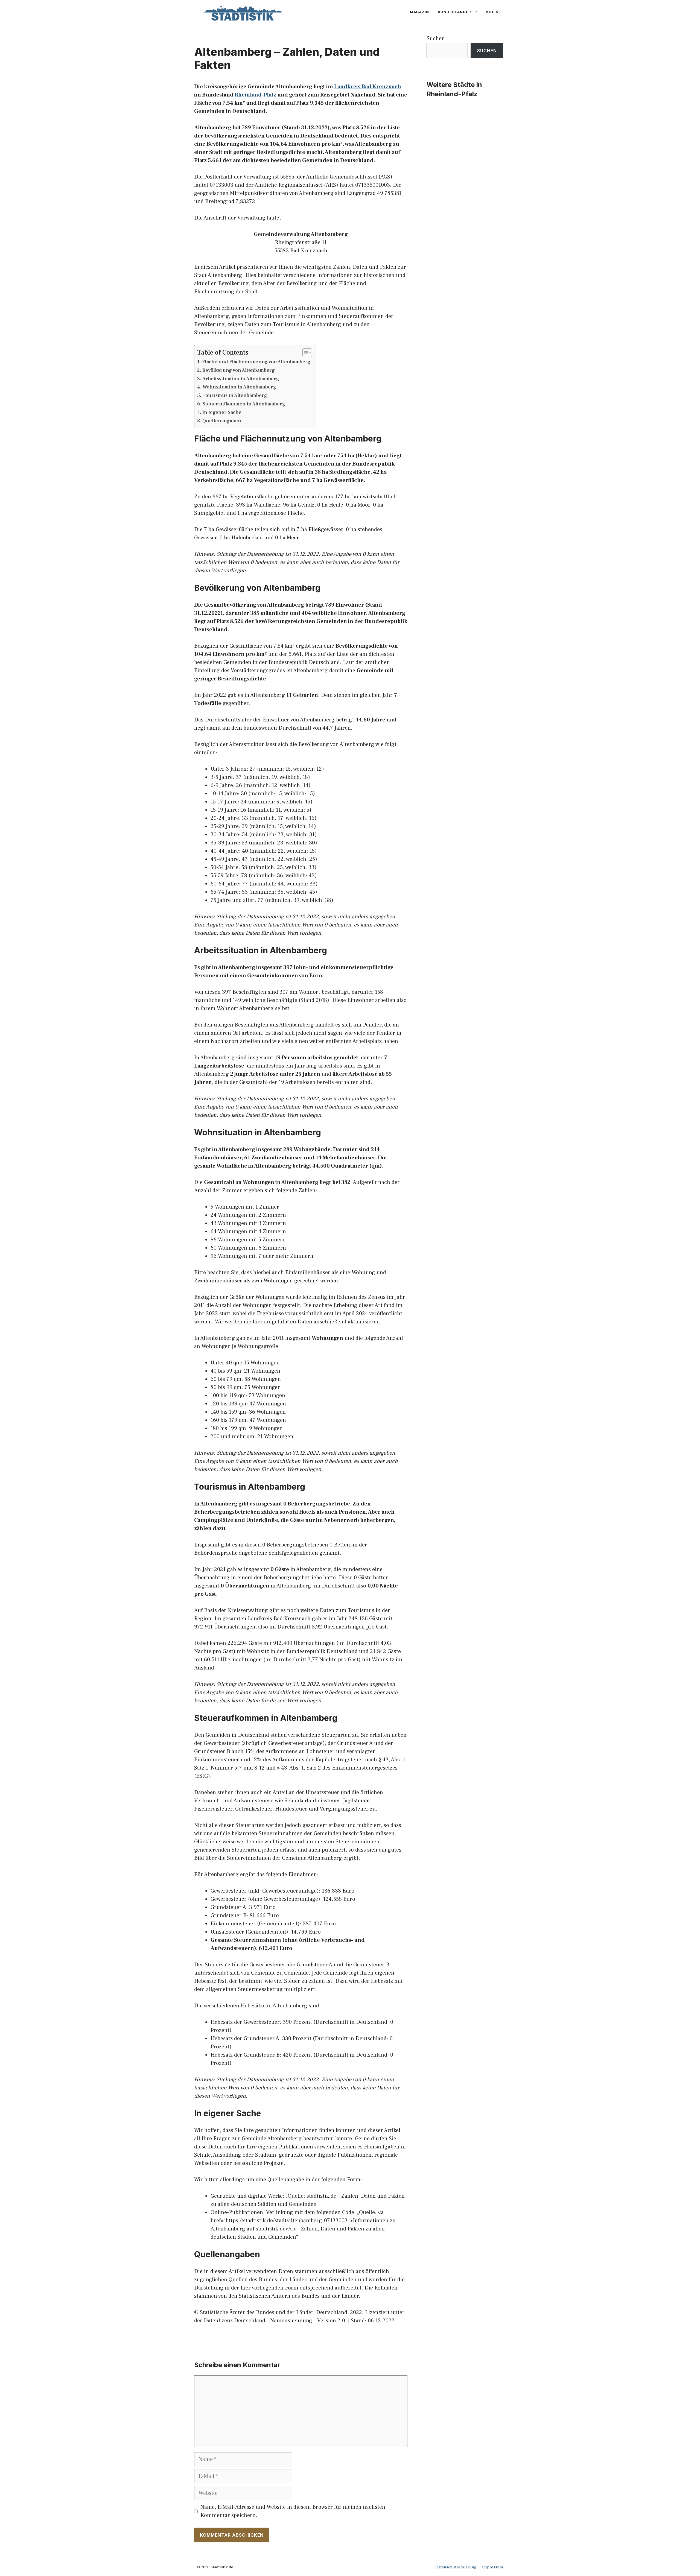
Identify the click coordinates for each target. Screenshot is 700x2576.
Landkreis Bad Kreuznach (368, 87)
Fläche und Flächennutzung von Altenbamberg (256, 362)
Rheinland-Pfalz (255, 95)
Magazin (419, 12)
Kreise (494, 12)
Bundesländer (454, 12)
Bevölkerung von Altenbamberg (239, 370)
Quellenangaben (222, 421)
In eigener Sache (222, 412)
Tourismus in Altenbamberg (235, 395)
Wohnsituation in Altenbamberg (239, 387)
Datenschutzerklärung (456, 2567)
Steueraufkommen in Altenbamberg (244, 404)
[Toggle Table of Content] (304, 353)
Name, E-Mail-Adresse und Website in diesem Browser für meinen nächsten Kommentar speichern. (293, 2511)
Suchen (436, 39)
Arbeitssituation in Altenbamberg (241, 379)
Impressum (493, 2567)
